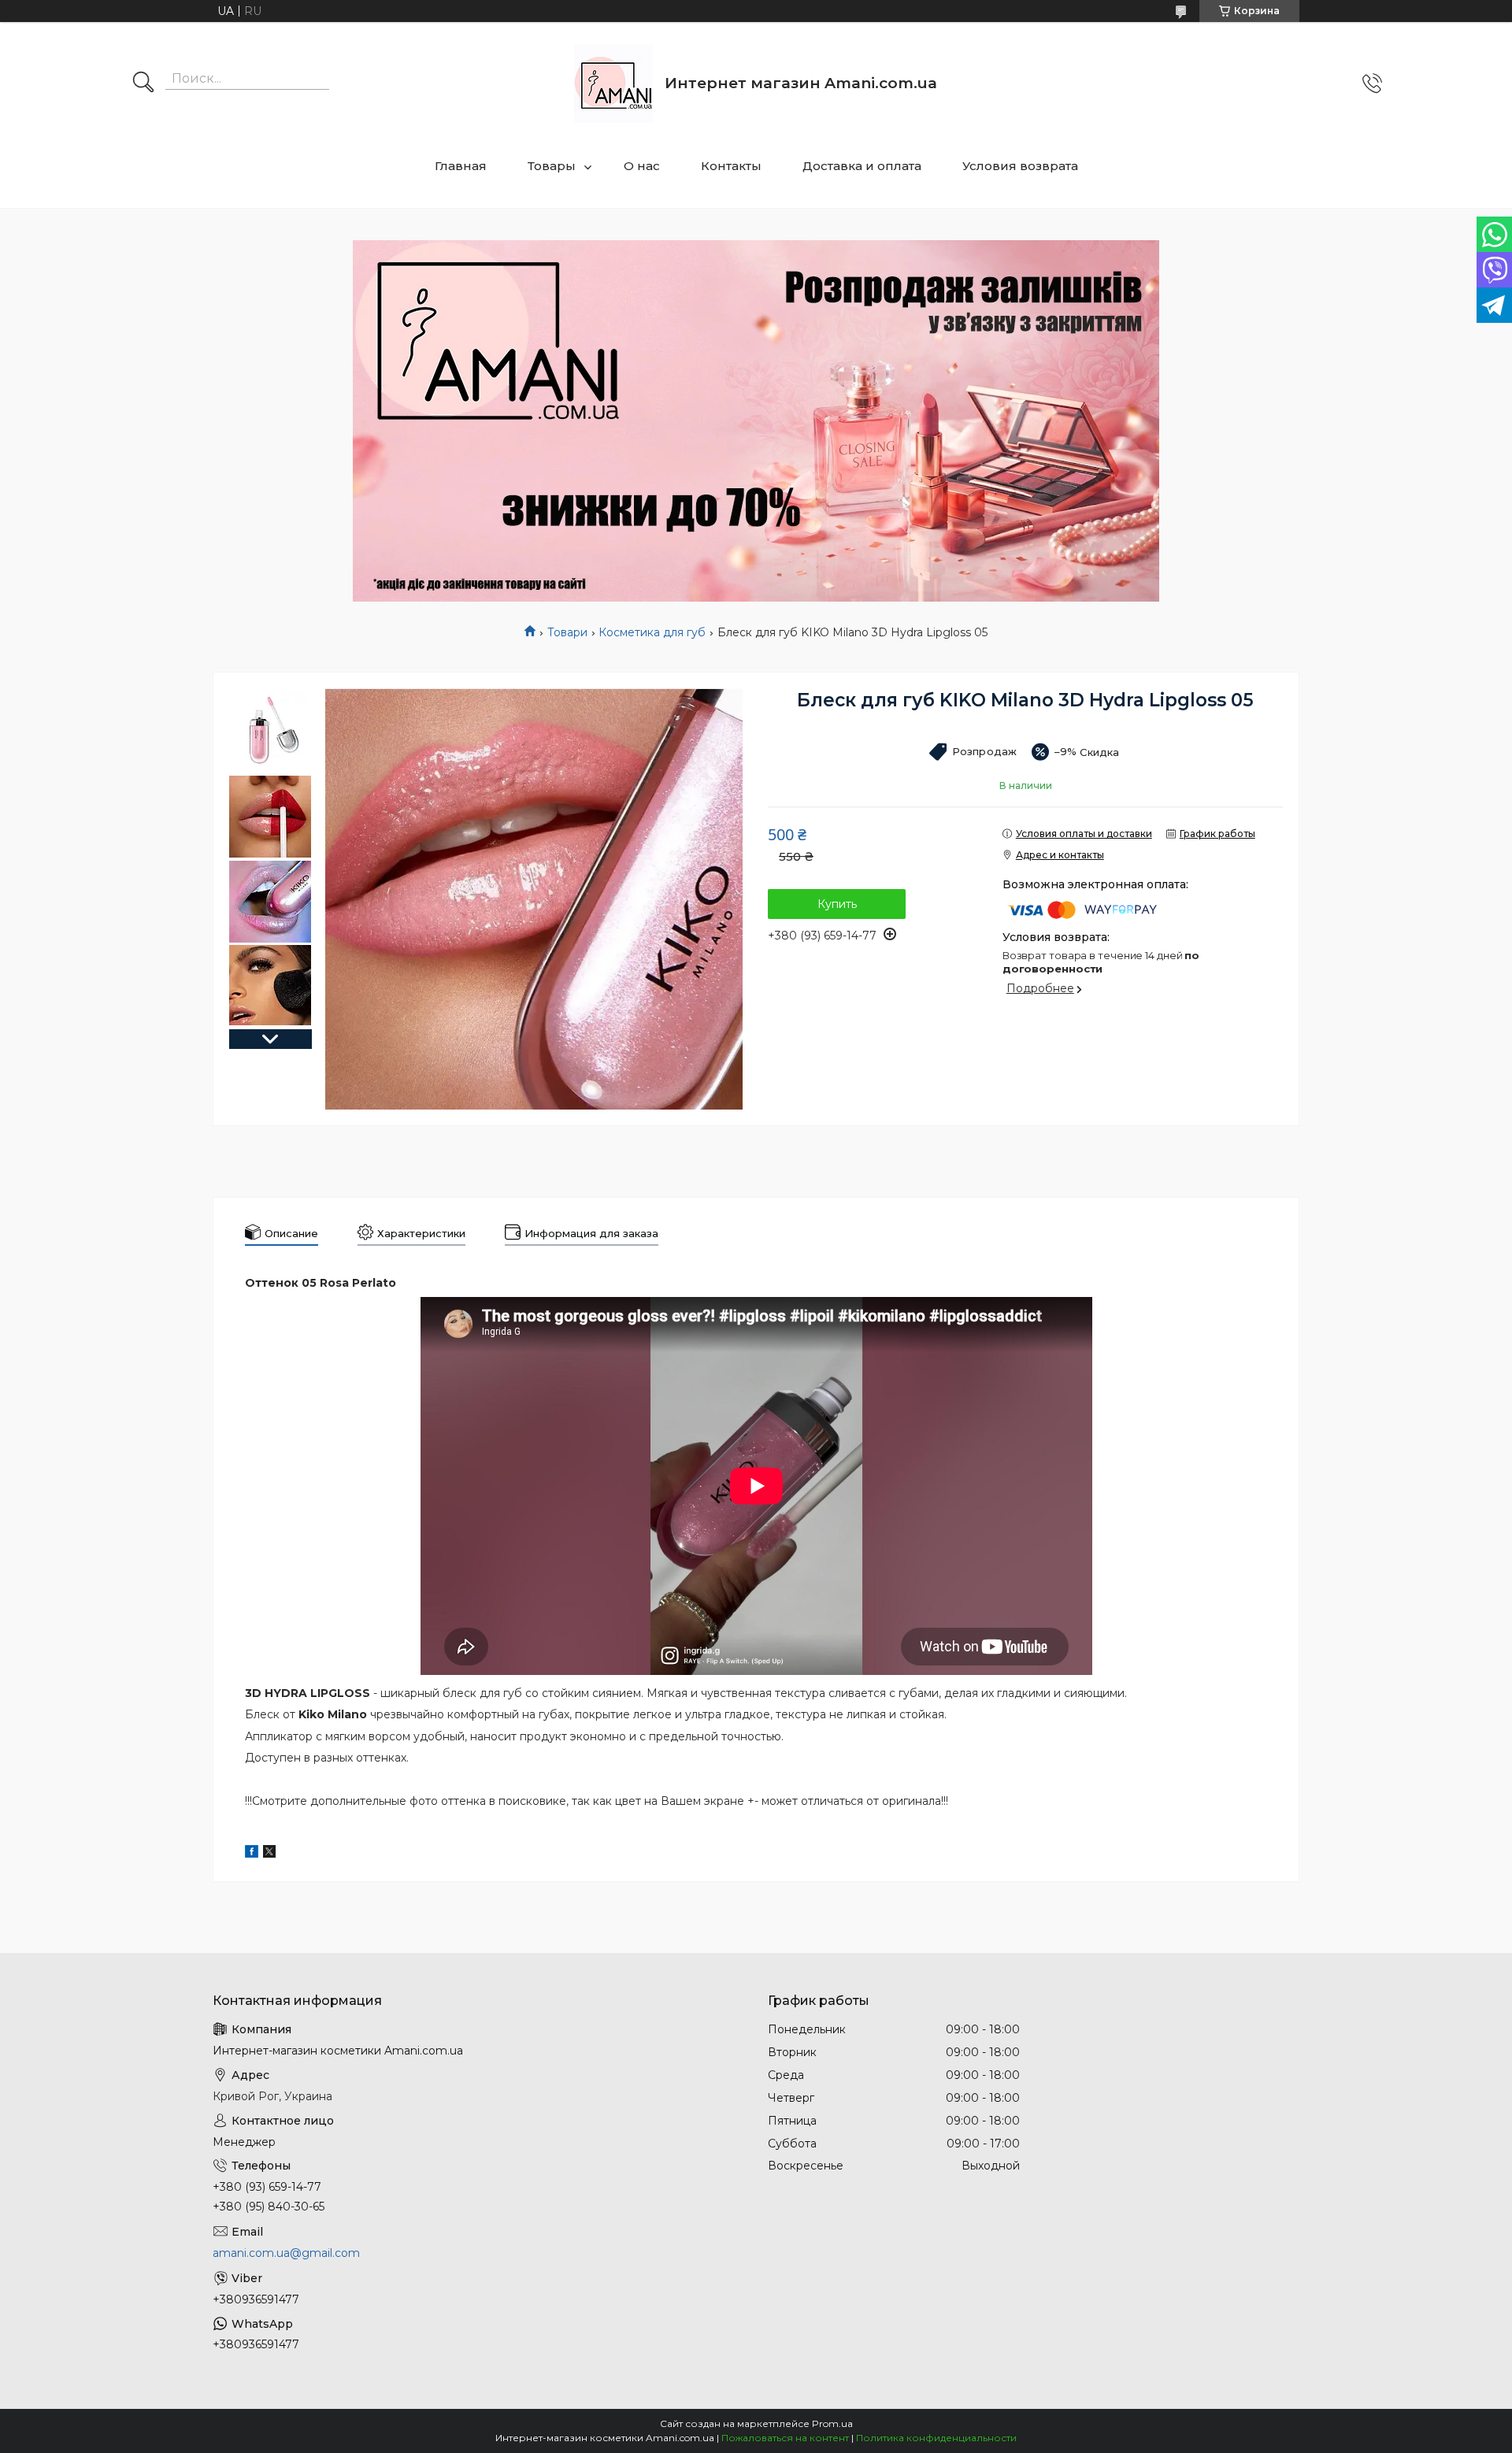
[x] (269, 1854)
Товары (552, 166)
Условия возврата (1020, 166)
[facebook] (252, 1854)
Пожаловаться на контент (785, 2438)
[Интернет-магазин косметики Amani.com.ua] (613, 83)
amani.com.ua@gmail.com (286, 2253)
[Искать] (143, 83)
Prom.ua (832, 2423)
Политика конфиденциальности (936, 2438)
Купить (837, 904)
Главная (461, 166)
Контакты (731, 166)
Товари (567, 632)
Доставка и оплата (862, 166)
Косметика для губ (652, 632)
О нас (642, 166)
